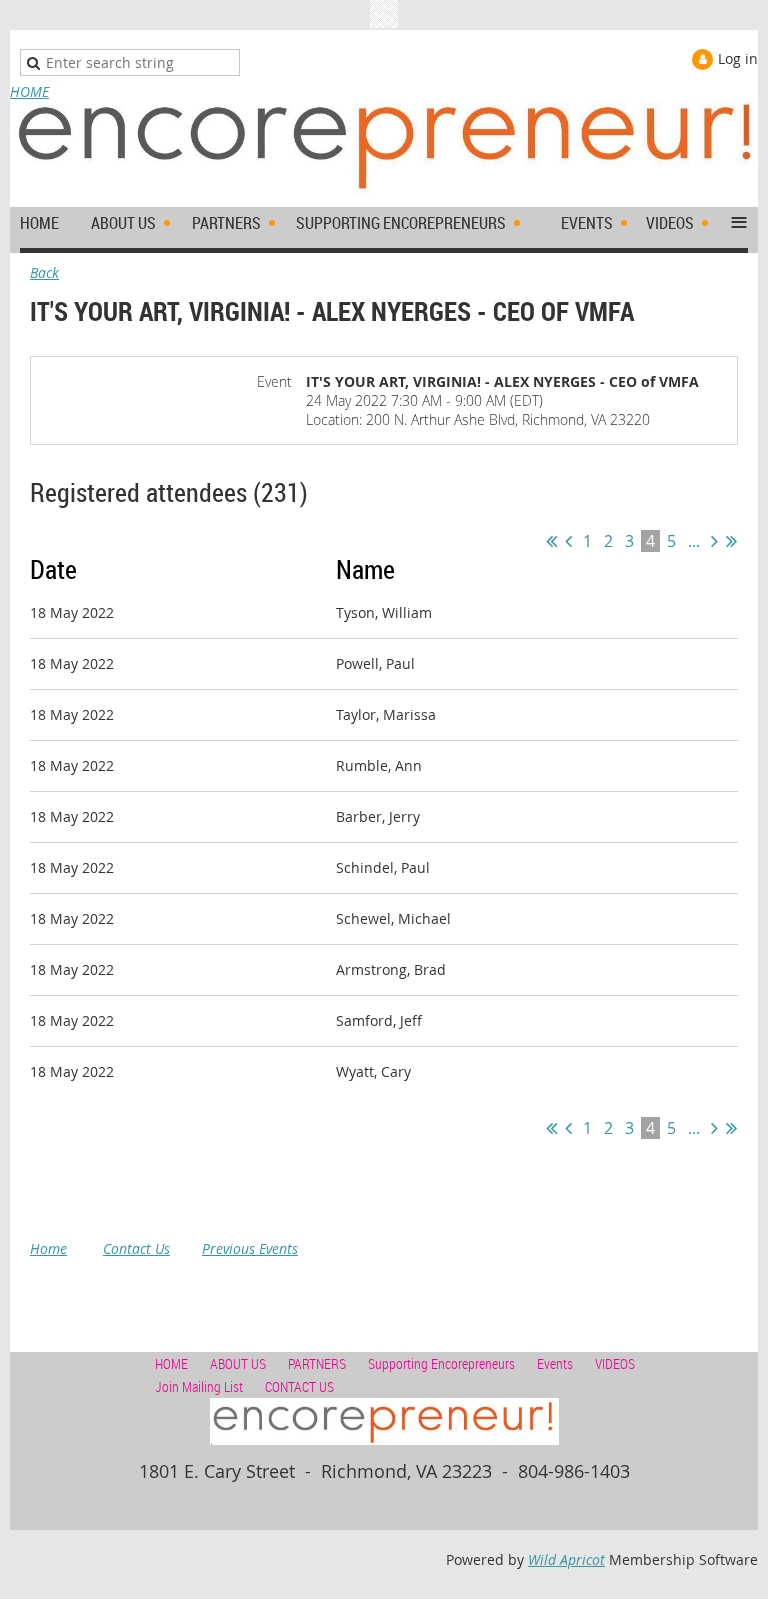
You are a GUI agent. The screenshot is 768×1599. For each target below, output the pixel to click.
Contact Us (136, 1248)
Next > (714, 541)
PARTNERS (317, 1363)
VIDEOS (615, 1363)
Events (555, 1363)
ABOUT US (238, 1363)
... (694, 541)
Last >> (731, 541)
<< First (551, 541)
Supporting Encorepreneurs (441, 1363)
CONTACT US (299, 1386)
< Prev (568, 541)
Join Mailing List (199, 1386)
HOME (29, 91)
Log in (738, 58)
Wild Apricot (566, 1559)
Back (44, 272)
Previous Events (250, 1248)
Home (48, 1248)
